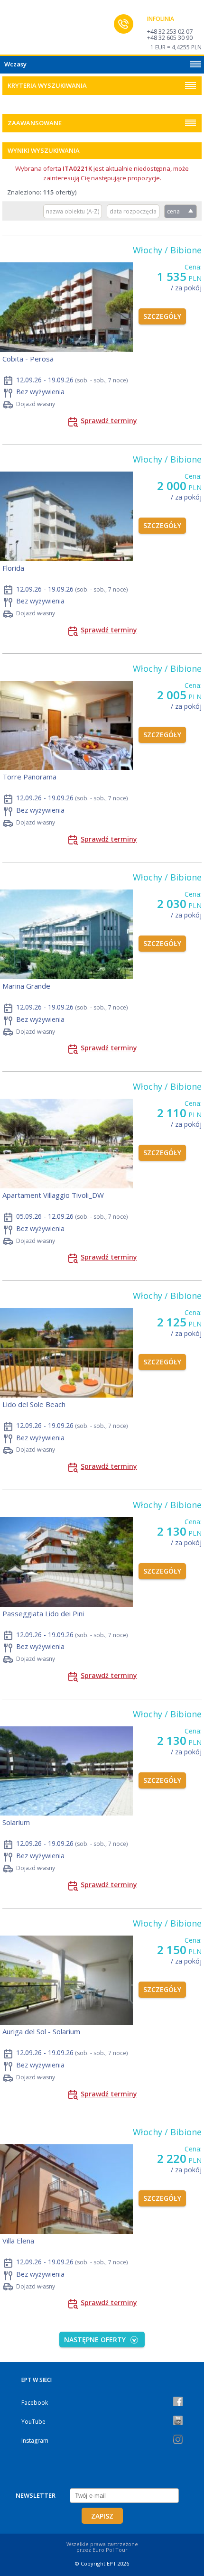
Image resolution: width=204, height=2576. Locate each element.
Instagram (35, 2441)
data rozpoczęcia (133, 211)
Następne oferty (95, 2340)
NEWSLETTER (36, 2495)
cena (173, 211)
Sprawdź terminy (109, 421)
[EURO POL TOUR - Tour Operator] (26, 30)
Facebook (35, 2403)
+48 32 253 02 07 (170, 31)
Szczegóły (162, 316)
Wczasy (15, 64)
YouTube (33, 2422)
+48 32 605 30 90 (170, 37)
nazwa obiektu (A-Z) (73, 211)
